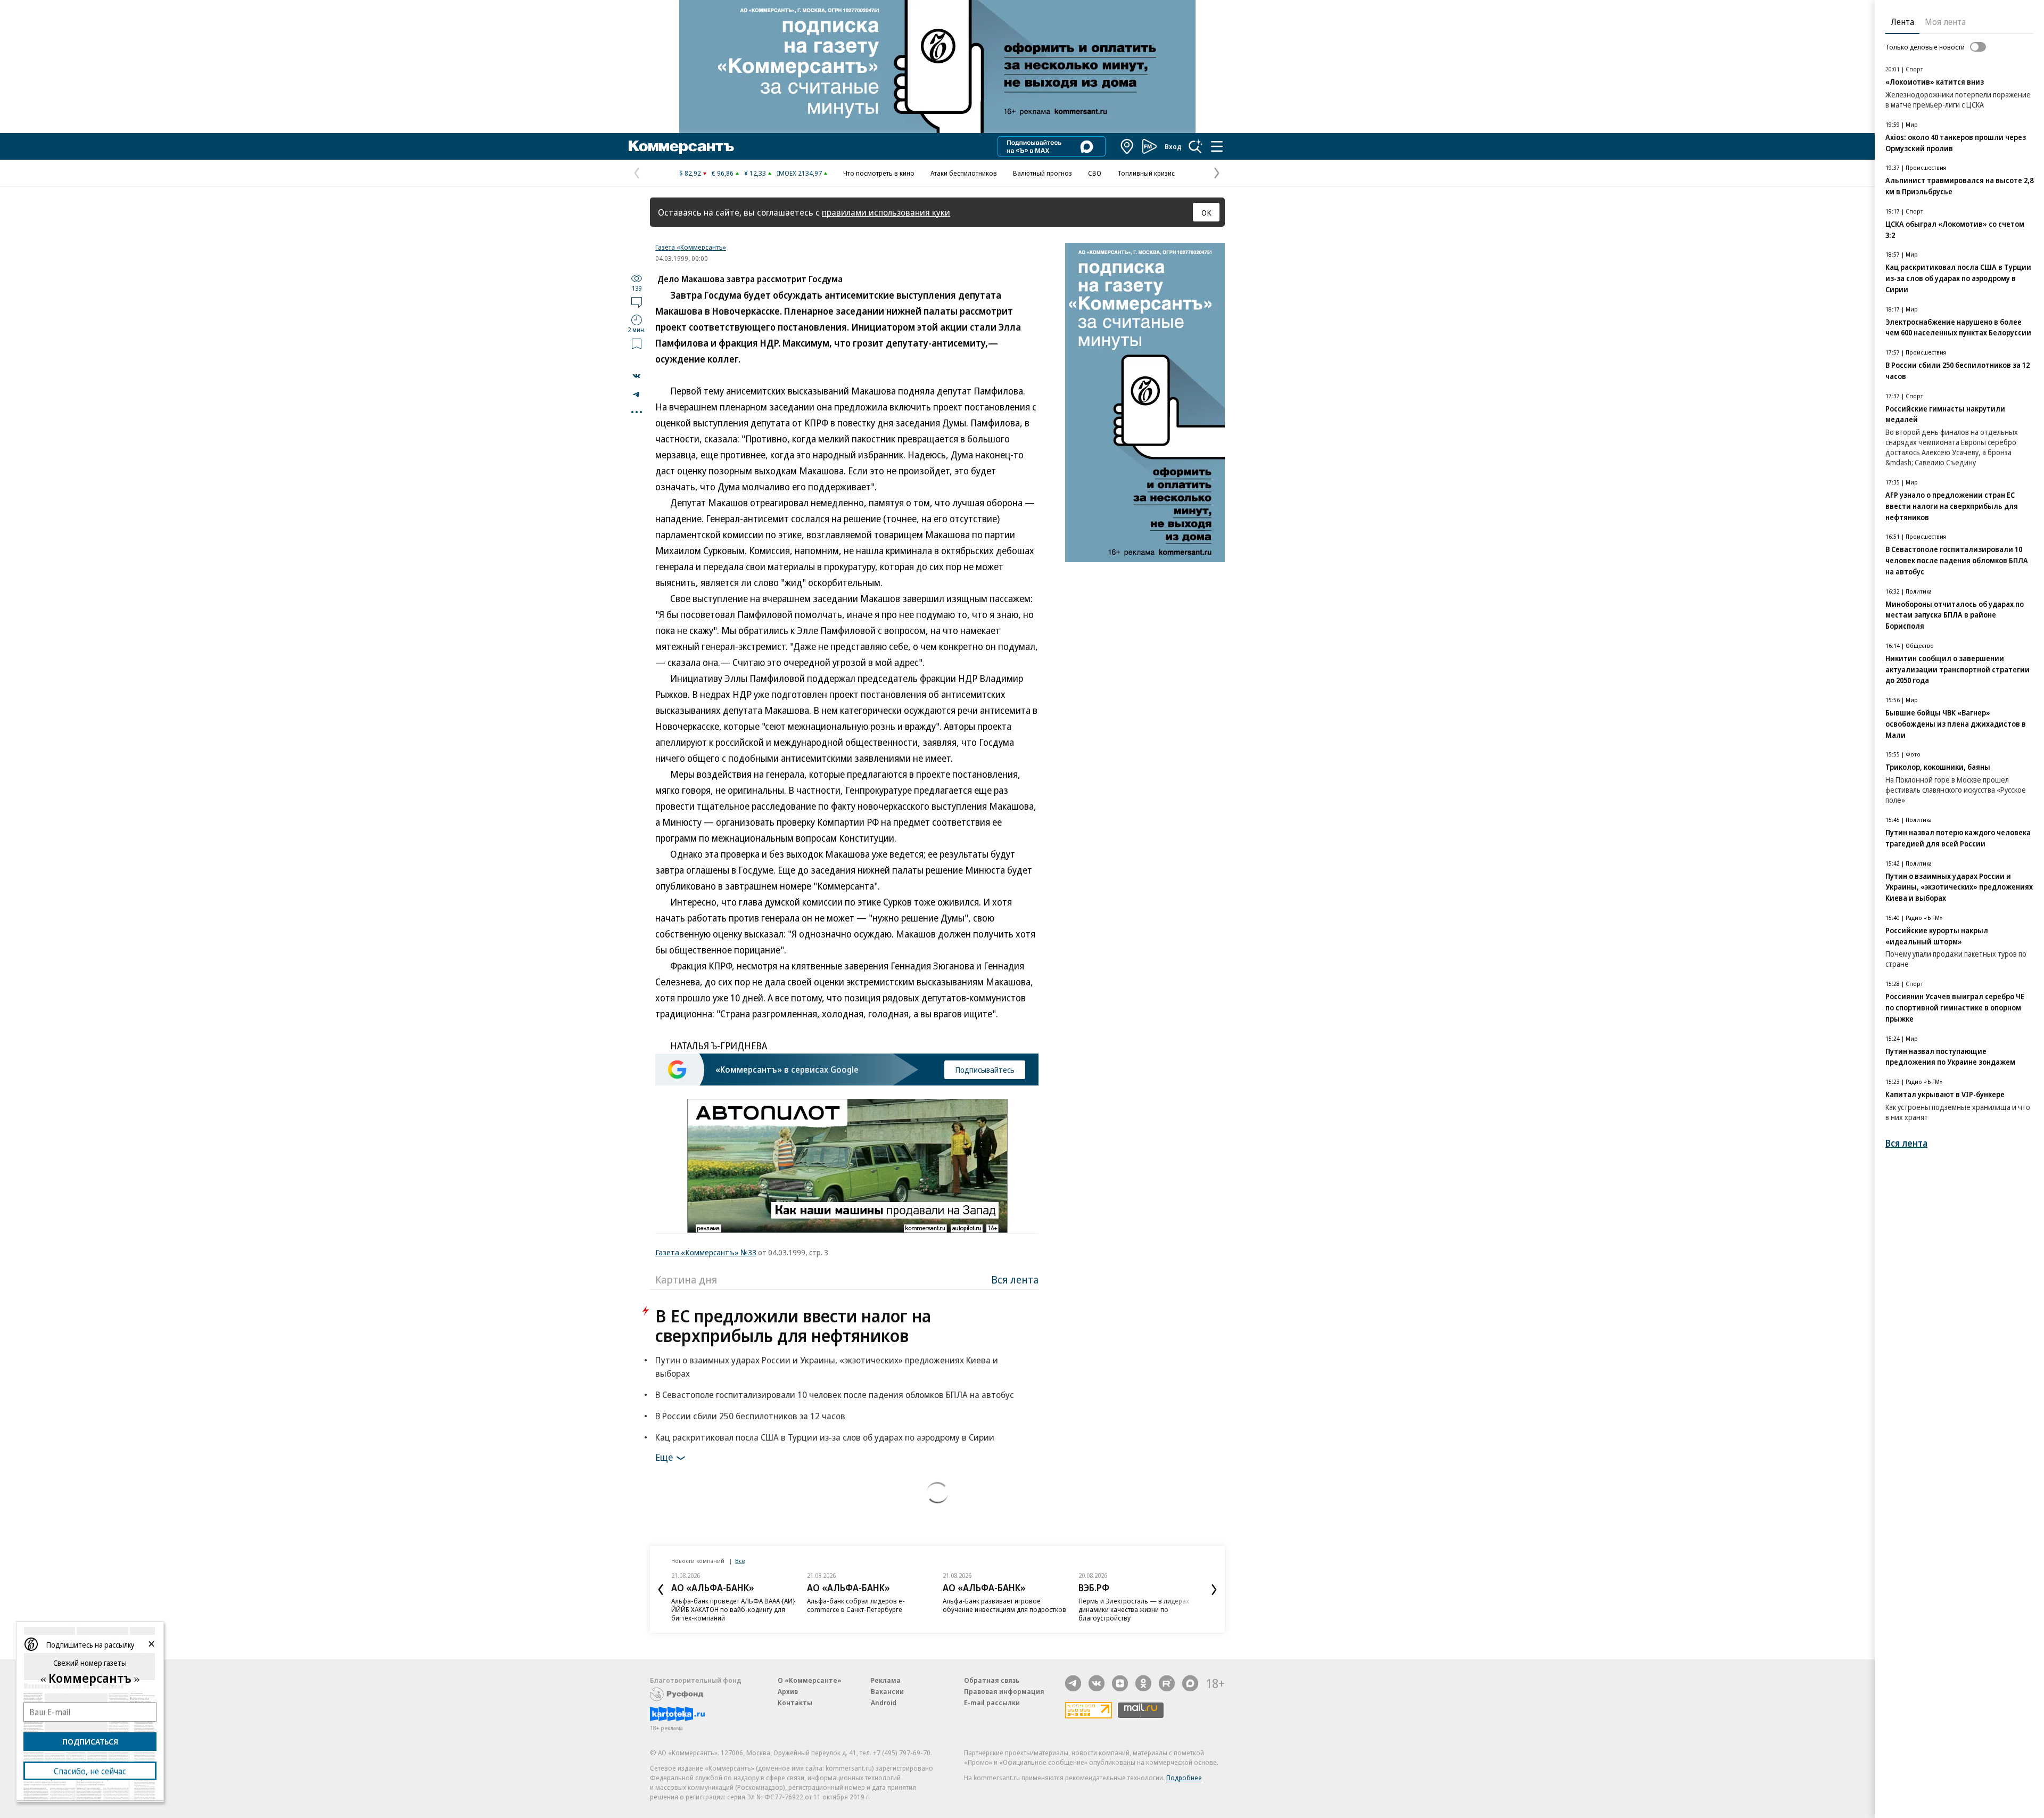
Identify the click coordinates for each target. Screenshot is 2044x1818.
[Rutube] (1167, 1683)
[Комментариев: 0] (637, 302)
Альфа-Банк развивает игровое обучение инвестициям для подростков (1004, 1605)
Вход (1173, 146)
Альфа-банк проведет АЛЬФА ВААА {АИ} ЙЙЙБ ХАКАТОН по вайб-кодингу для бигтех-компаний (733, 1609)
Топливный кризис (1146, 173)
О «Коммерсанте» (810, 1680)
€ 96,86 (723, 173)
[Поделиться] (637, 376)
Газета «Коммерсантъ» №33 (706, 1252)
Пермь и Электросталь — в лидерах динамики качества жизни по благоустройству (1134, 1609)
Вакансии (887, 1691)
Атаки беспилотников (964, 173)
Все (740, 1561)
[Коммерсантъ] (681, 146)
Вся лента (1015, 1280)
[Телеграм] (1073, 1683)
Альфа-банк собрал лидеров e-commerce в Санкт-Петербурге (856, 1605)
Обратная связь (992, 1680)
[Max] (1190, 1683)
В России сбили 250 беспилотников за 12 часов (750, 1416)
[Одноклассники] (1143, 1683)
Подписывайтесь (985, 1070)
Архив (788, 1691)
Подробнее (1184, 1778)
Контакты (795, 1702)
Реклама (886, 1680)
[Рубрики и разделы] (1217, 146)
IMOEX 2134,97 (799, 173)
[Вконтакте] (1097, 1683)
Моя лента (1945, 22)
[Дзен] (1120, 1683)
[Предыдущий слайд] (661, 1590)
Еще (664, 1457)
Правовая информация (1004, 1691)
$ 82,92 (690, 173)
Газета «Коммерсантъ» (691, 247)
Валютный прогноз (1042, 173)
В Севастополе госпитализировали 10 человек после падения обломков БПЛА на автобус (835, 1395)
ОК (1206, 212)
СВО (1095, 173)
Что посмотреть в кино (879, 173)
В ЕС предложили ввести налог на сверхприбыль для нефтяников (793, 1326)
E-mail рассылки (992, 1702)
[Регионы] (1127, 146)
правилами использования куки (886, 212)
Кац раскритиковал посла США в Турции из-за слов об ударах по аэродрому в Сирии (825, 1437)
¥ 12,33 (755, 173)
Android (884, 1702)
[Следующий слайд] (1214, 1590)
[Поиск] (1196, 146)
